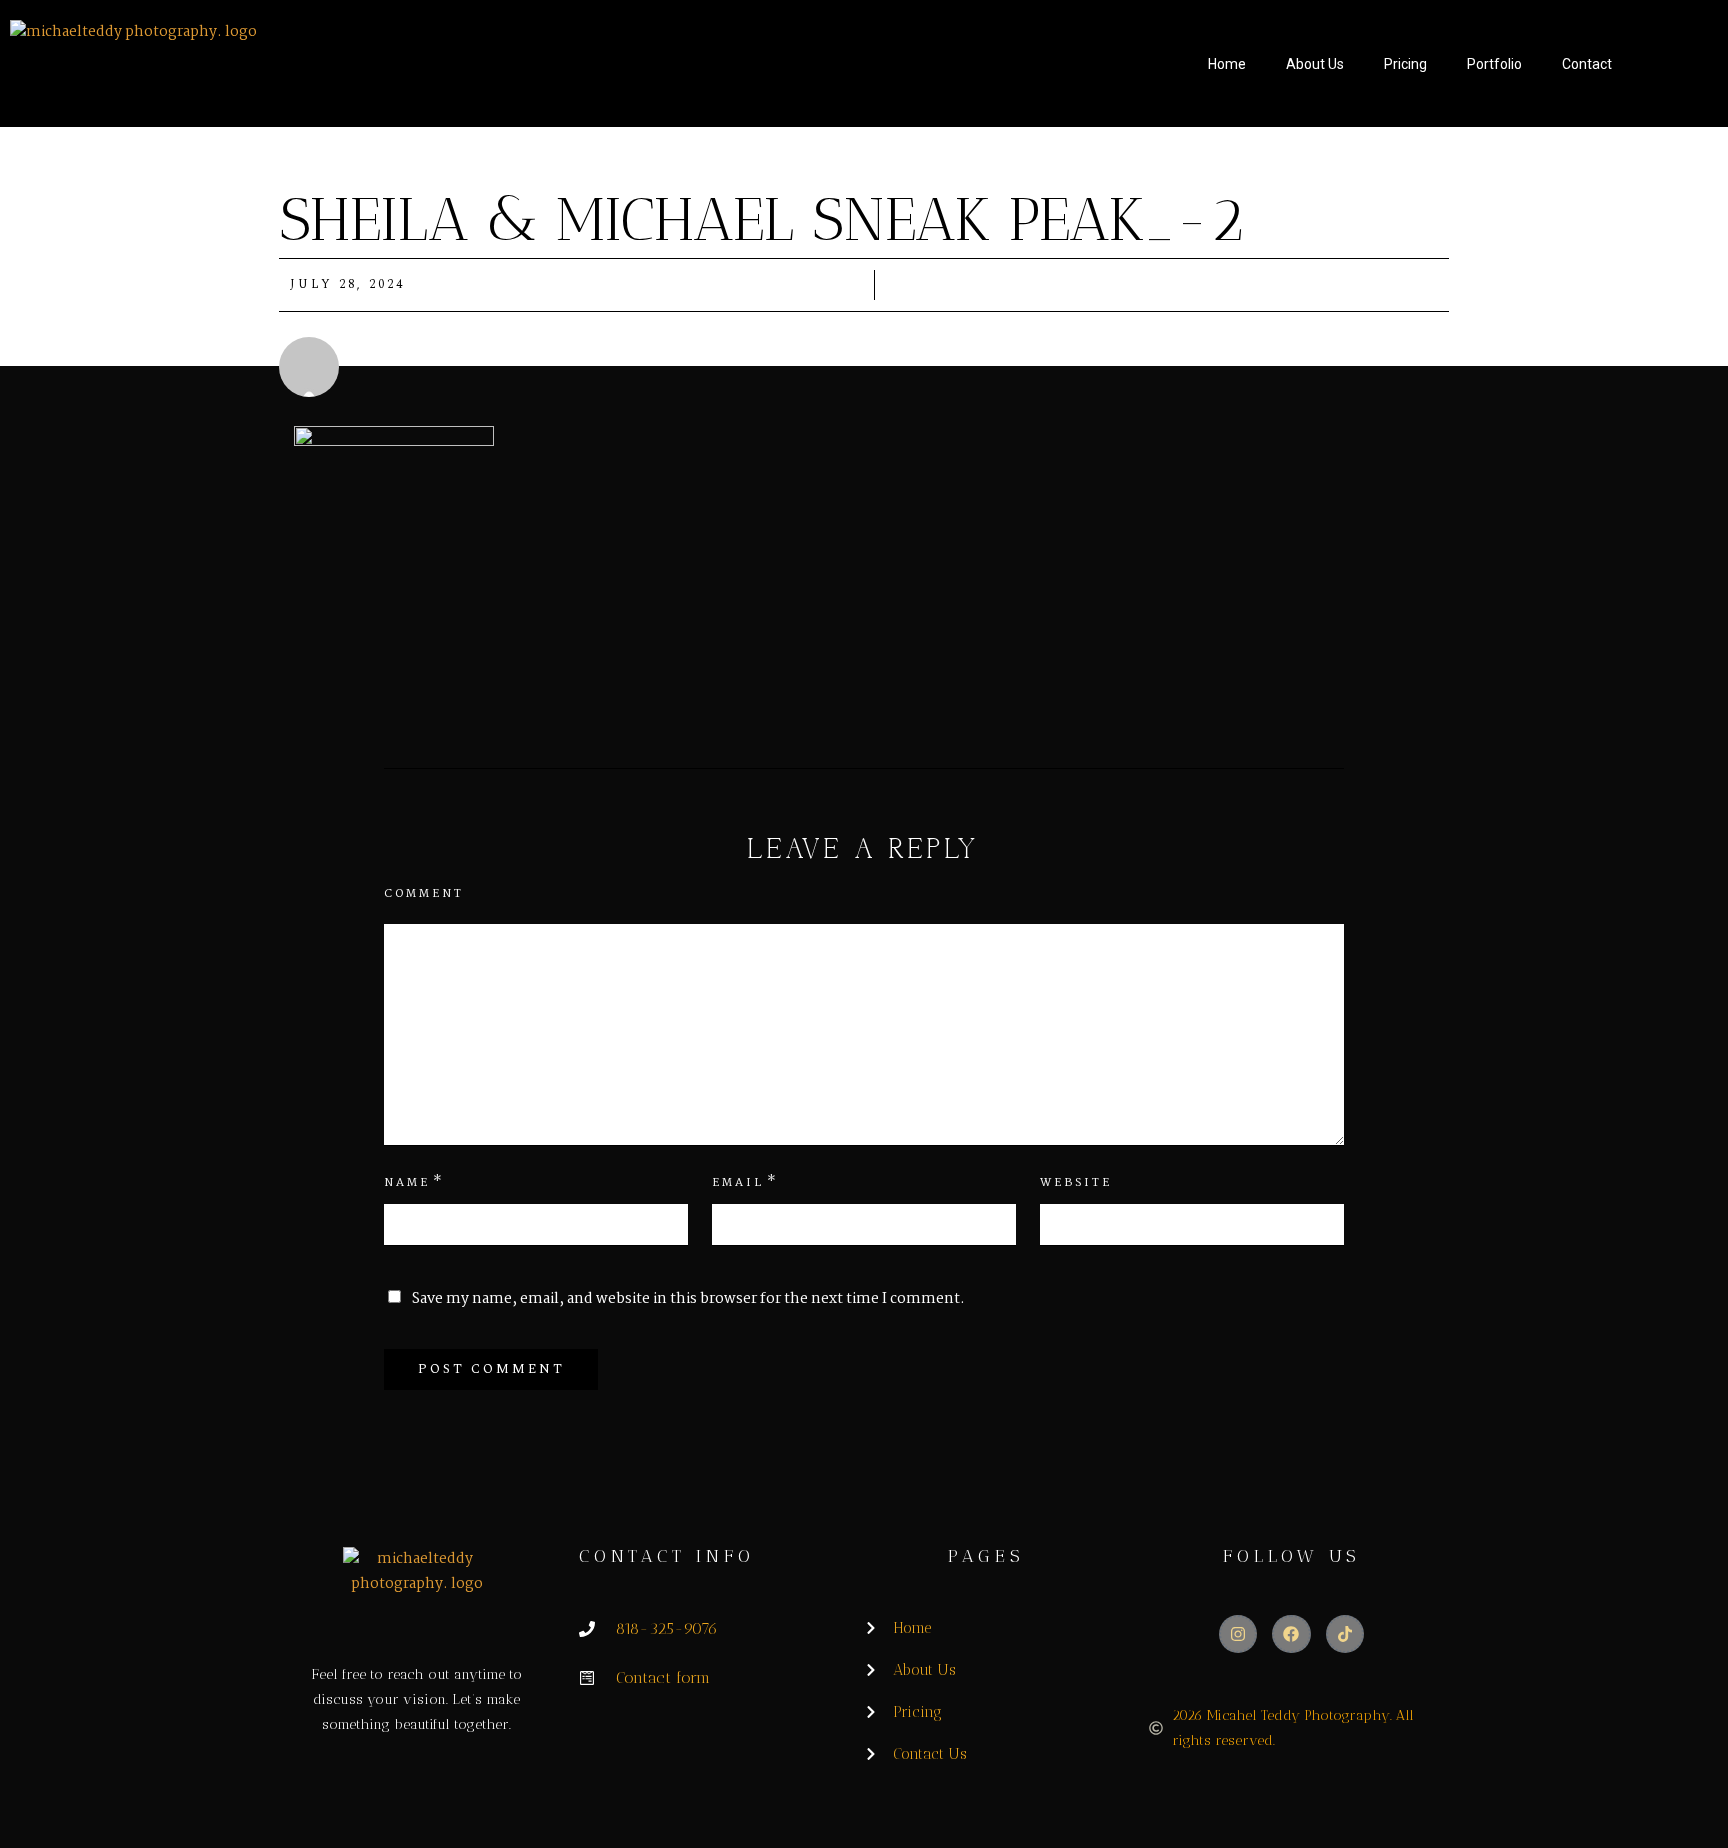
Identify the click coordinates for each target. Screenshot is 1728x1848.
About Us (1315, 64)
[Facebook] (1291, 1634)
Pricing (1405, 64)
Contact (1587, 64)
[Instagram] (1238, 1634)
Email (738, 1183)
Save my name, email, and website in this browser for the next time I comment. (688, 1299)
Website (1076, 1183)
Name (407, 1183)
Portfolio (1494, 64)
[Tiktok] (1345, 1634)
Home (1227, 64)
